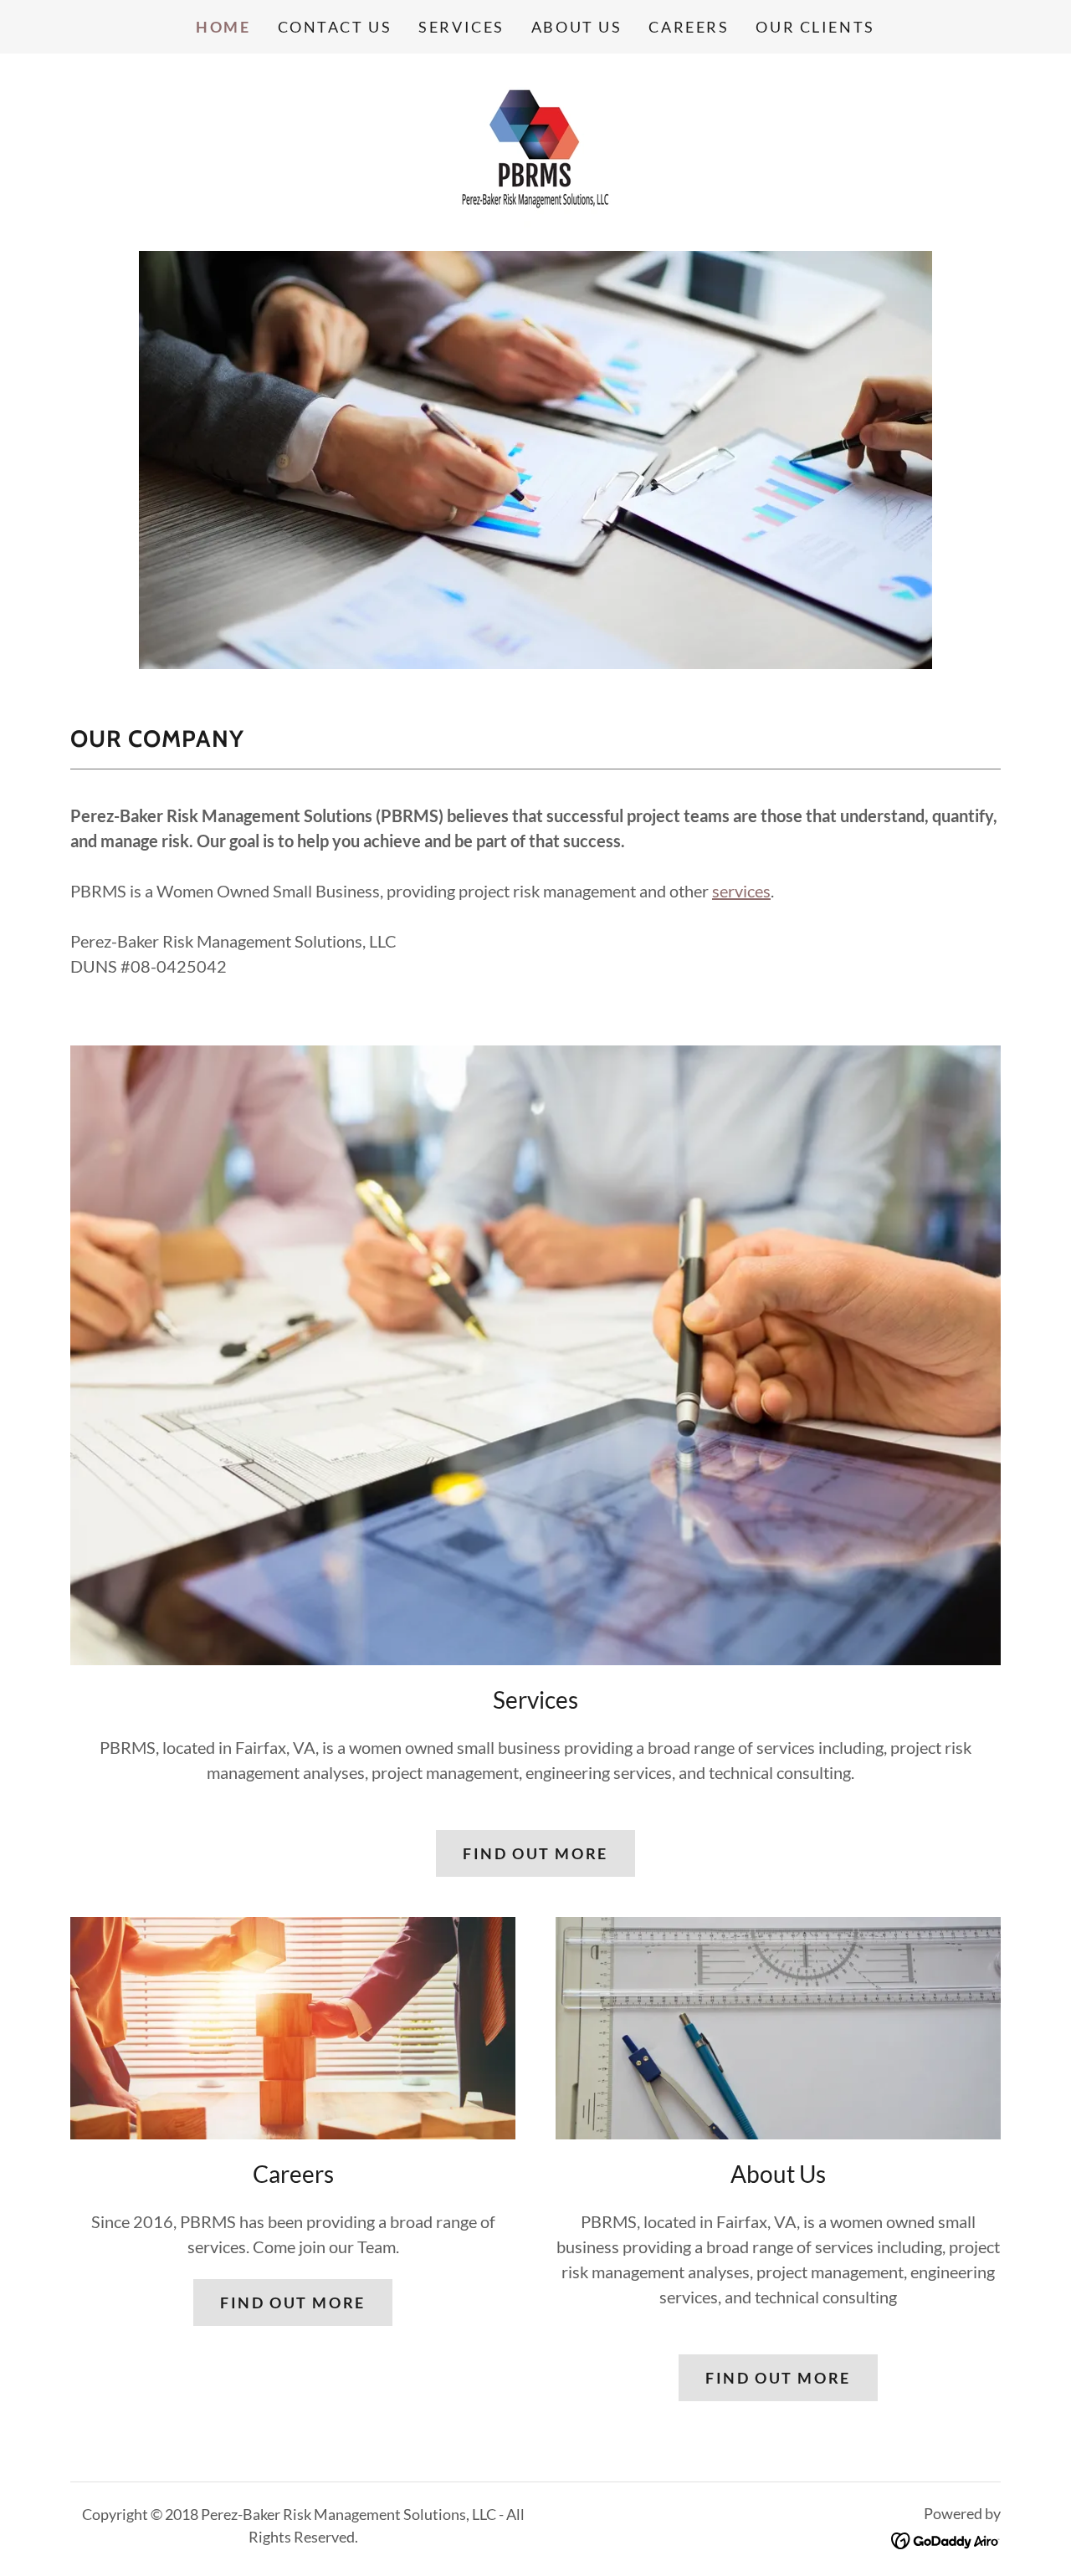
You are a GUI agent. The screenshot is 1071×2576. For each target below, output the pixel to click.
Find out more (292, 2303)
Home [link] (223, 27)
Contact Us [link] (335, 27)
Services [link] (461, 27)
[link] (535, 150)
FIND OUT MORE (535, 1853)
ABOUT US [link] (577, 27)
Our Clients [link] (815, 27)
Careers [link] (689, 27)
